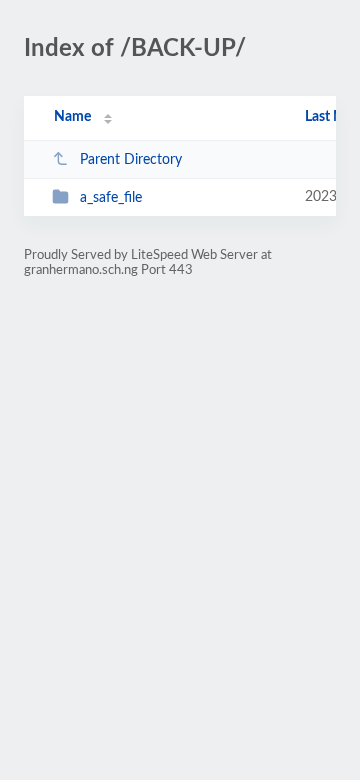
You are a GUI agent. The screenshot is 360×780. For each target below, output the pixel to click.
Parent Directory (131, 160)
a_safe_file (111, 198)
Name (72, 117)
